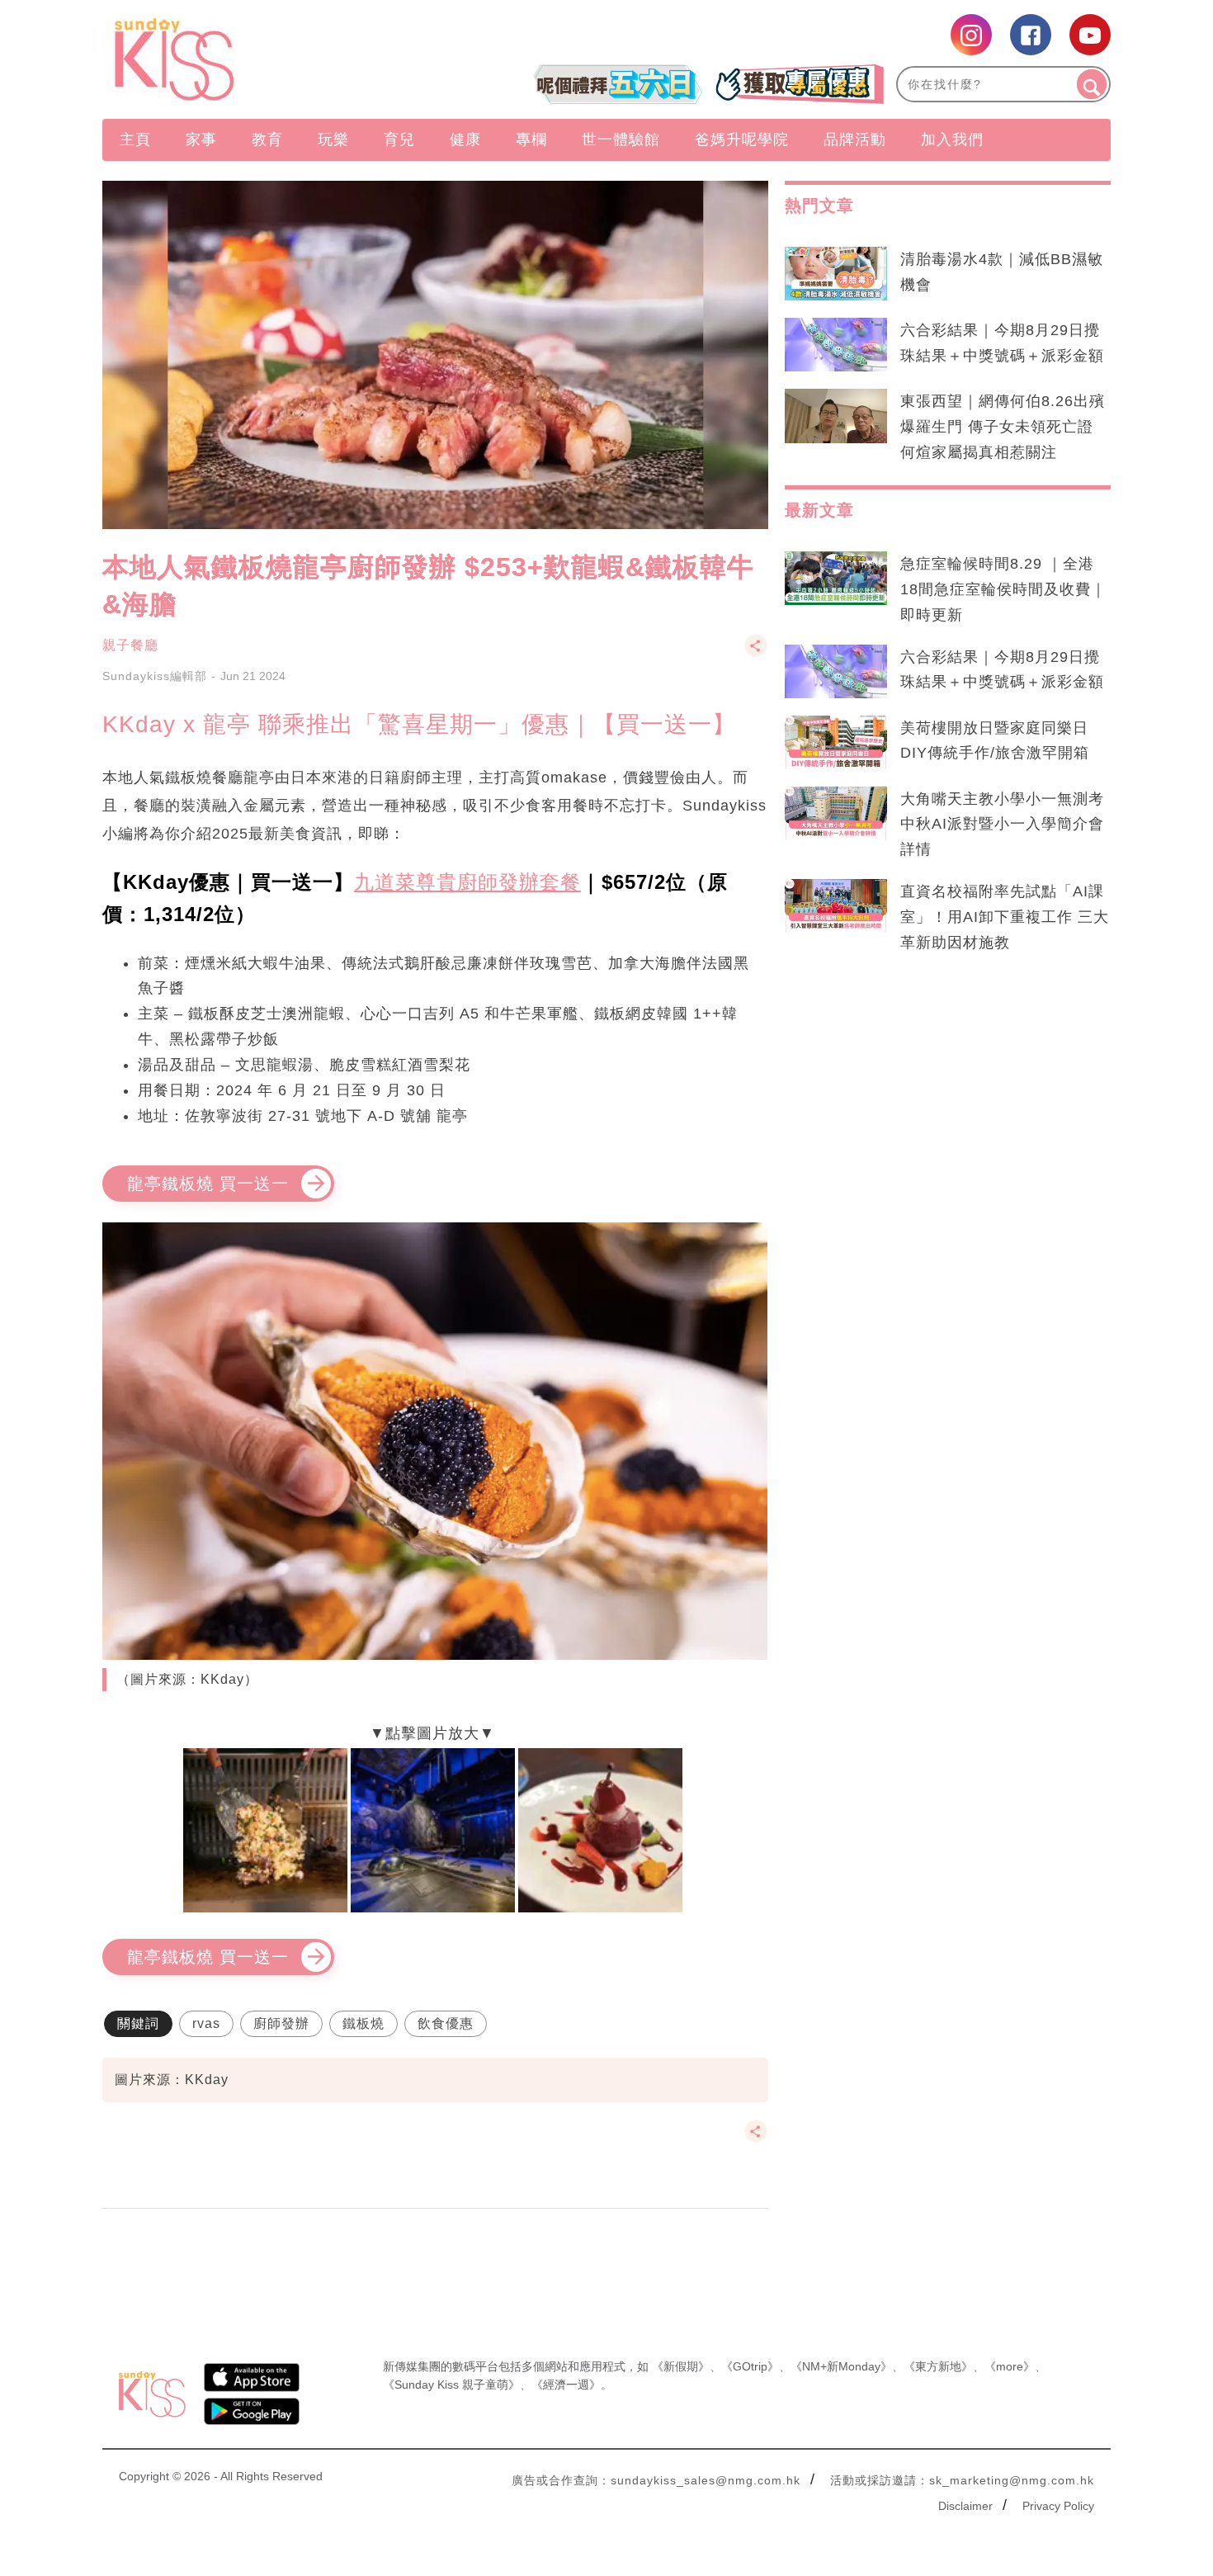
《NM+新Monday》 (841, 2366)
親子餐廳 (130, 645)
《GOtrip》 (750, 2366)
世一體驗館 (621, 139)
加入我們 (952, 139)
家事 (201, 139)
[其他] (756, 653)
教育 (267, 139)
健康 (465, 139)
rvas (206, 2023)
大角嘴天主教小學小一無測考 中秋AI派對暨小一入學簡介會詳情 (1002, 825)
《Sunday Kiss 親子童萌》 (451, 2385)
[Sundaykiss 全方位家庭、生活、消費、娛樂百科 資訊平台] (254, 59)
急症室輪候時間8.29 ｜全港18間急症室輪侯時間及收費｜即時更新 (1003, 589)
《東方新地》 (938, 2366)
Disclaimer (965, 2506)
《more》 (1010, 2366)
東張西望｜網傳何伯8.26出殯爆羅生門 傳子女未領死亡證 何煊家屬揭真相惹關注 (1003, 427)
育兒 (399, 139)
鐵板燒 (363, 2023)
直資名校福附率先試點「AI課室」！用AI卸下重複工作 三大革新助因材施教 (1005, 917)
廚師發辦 (281, 2023)
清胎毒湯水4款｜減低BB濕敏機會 (1002, 272)
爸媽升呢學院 (742, 139)
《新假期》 (681, 2366)
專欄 (531, 139)
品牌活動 (855, 139)
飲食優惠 (446, 2023)
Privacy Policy (1058, 2506)
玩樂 (333, 139)
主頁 (135, 139)
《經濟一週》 (566, 2385)
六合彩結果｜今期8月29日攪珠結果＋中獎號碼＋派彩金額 (1002, 343)
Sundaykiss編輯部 (155, 676)
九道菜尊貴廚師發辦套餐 (467, 882)
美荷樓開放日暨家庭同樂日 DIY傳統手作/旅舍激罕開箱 (995, 741)
